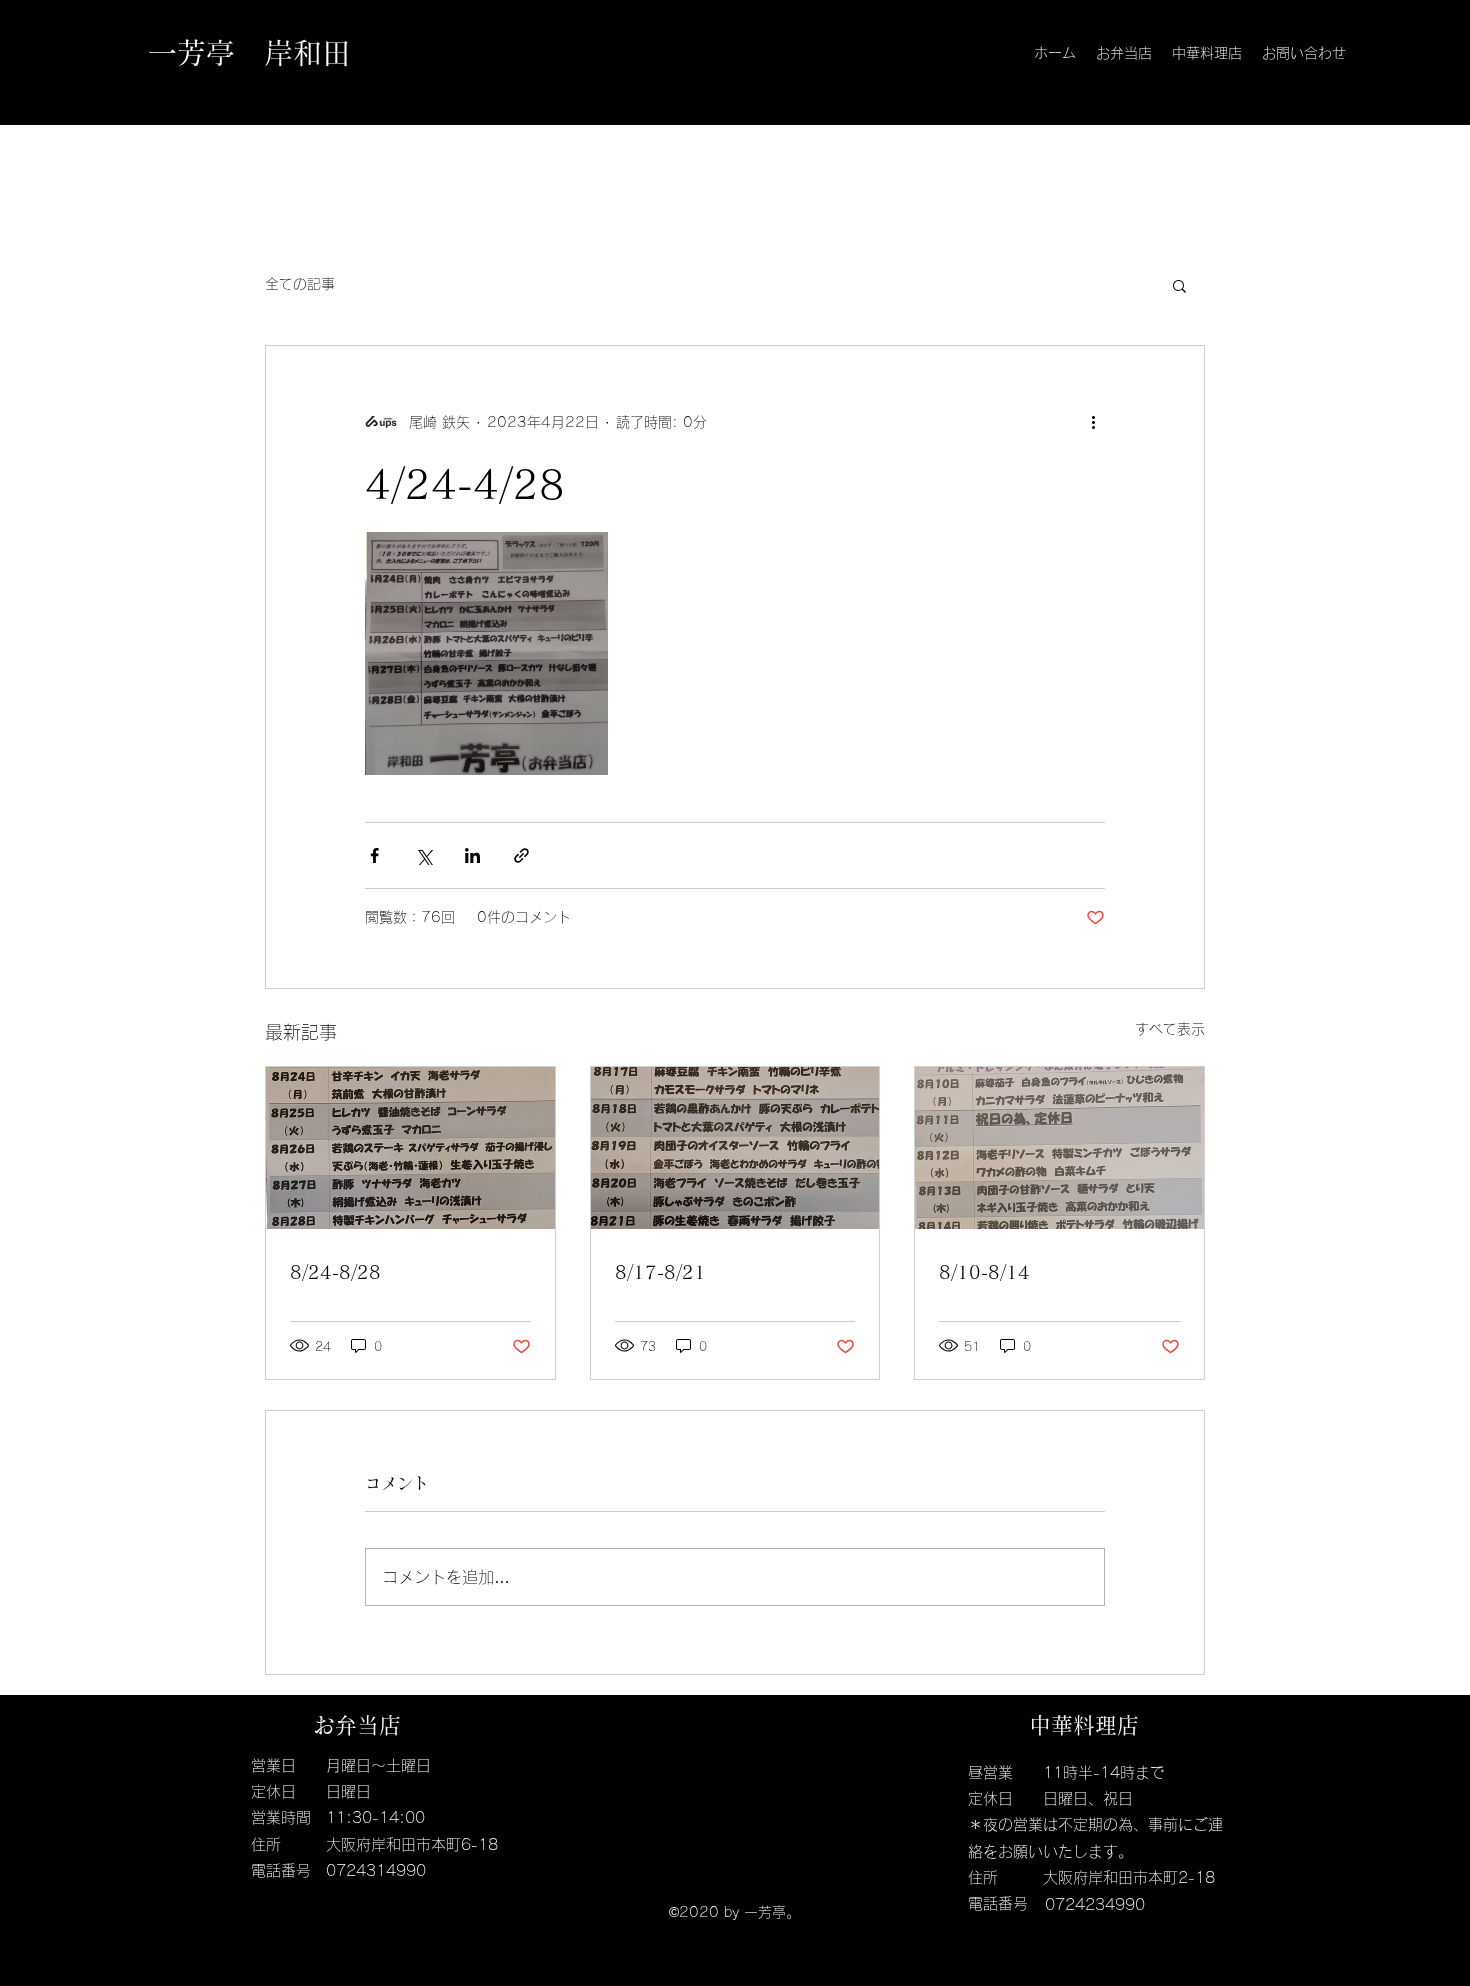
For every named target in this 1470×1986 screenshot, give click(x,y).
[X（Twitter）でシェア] (423, 855)
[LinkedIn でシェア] (472, 855)
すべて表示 (1170, 1029)
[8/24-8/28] (410, 1148)
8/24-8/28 (335, 1272)
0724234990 (1095, 1904)
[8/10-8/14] (1059, 1148)
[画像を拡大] (486, 653)
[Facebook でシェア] (374, 855)
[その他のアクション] (1093, 422)
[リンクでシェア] (521, 855)
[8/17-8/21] (735, 1148)
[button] (1179, 285)
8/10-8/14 (984, 1272)
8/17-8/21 (660, 1272)
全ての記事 (300, 284)
